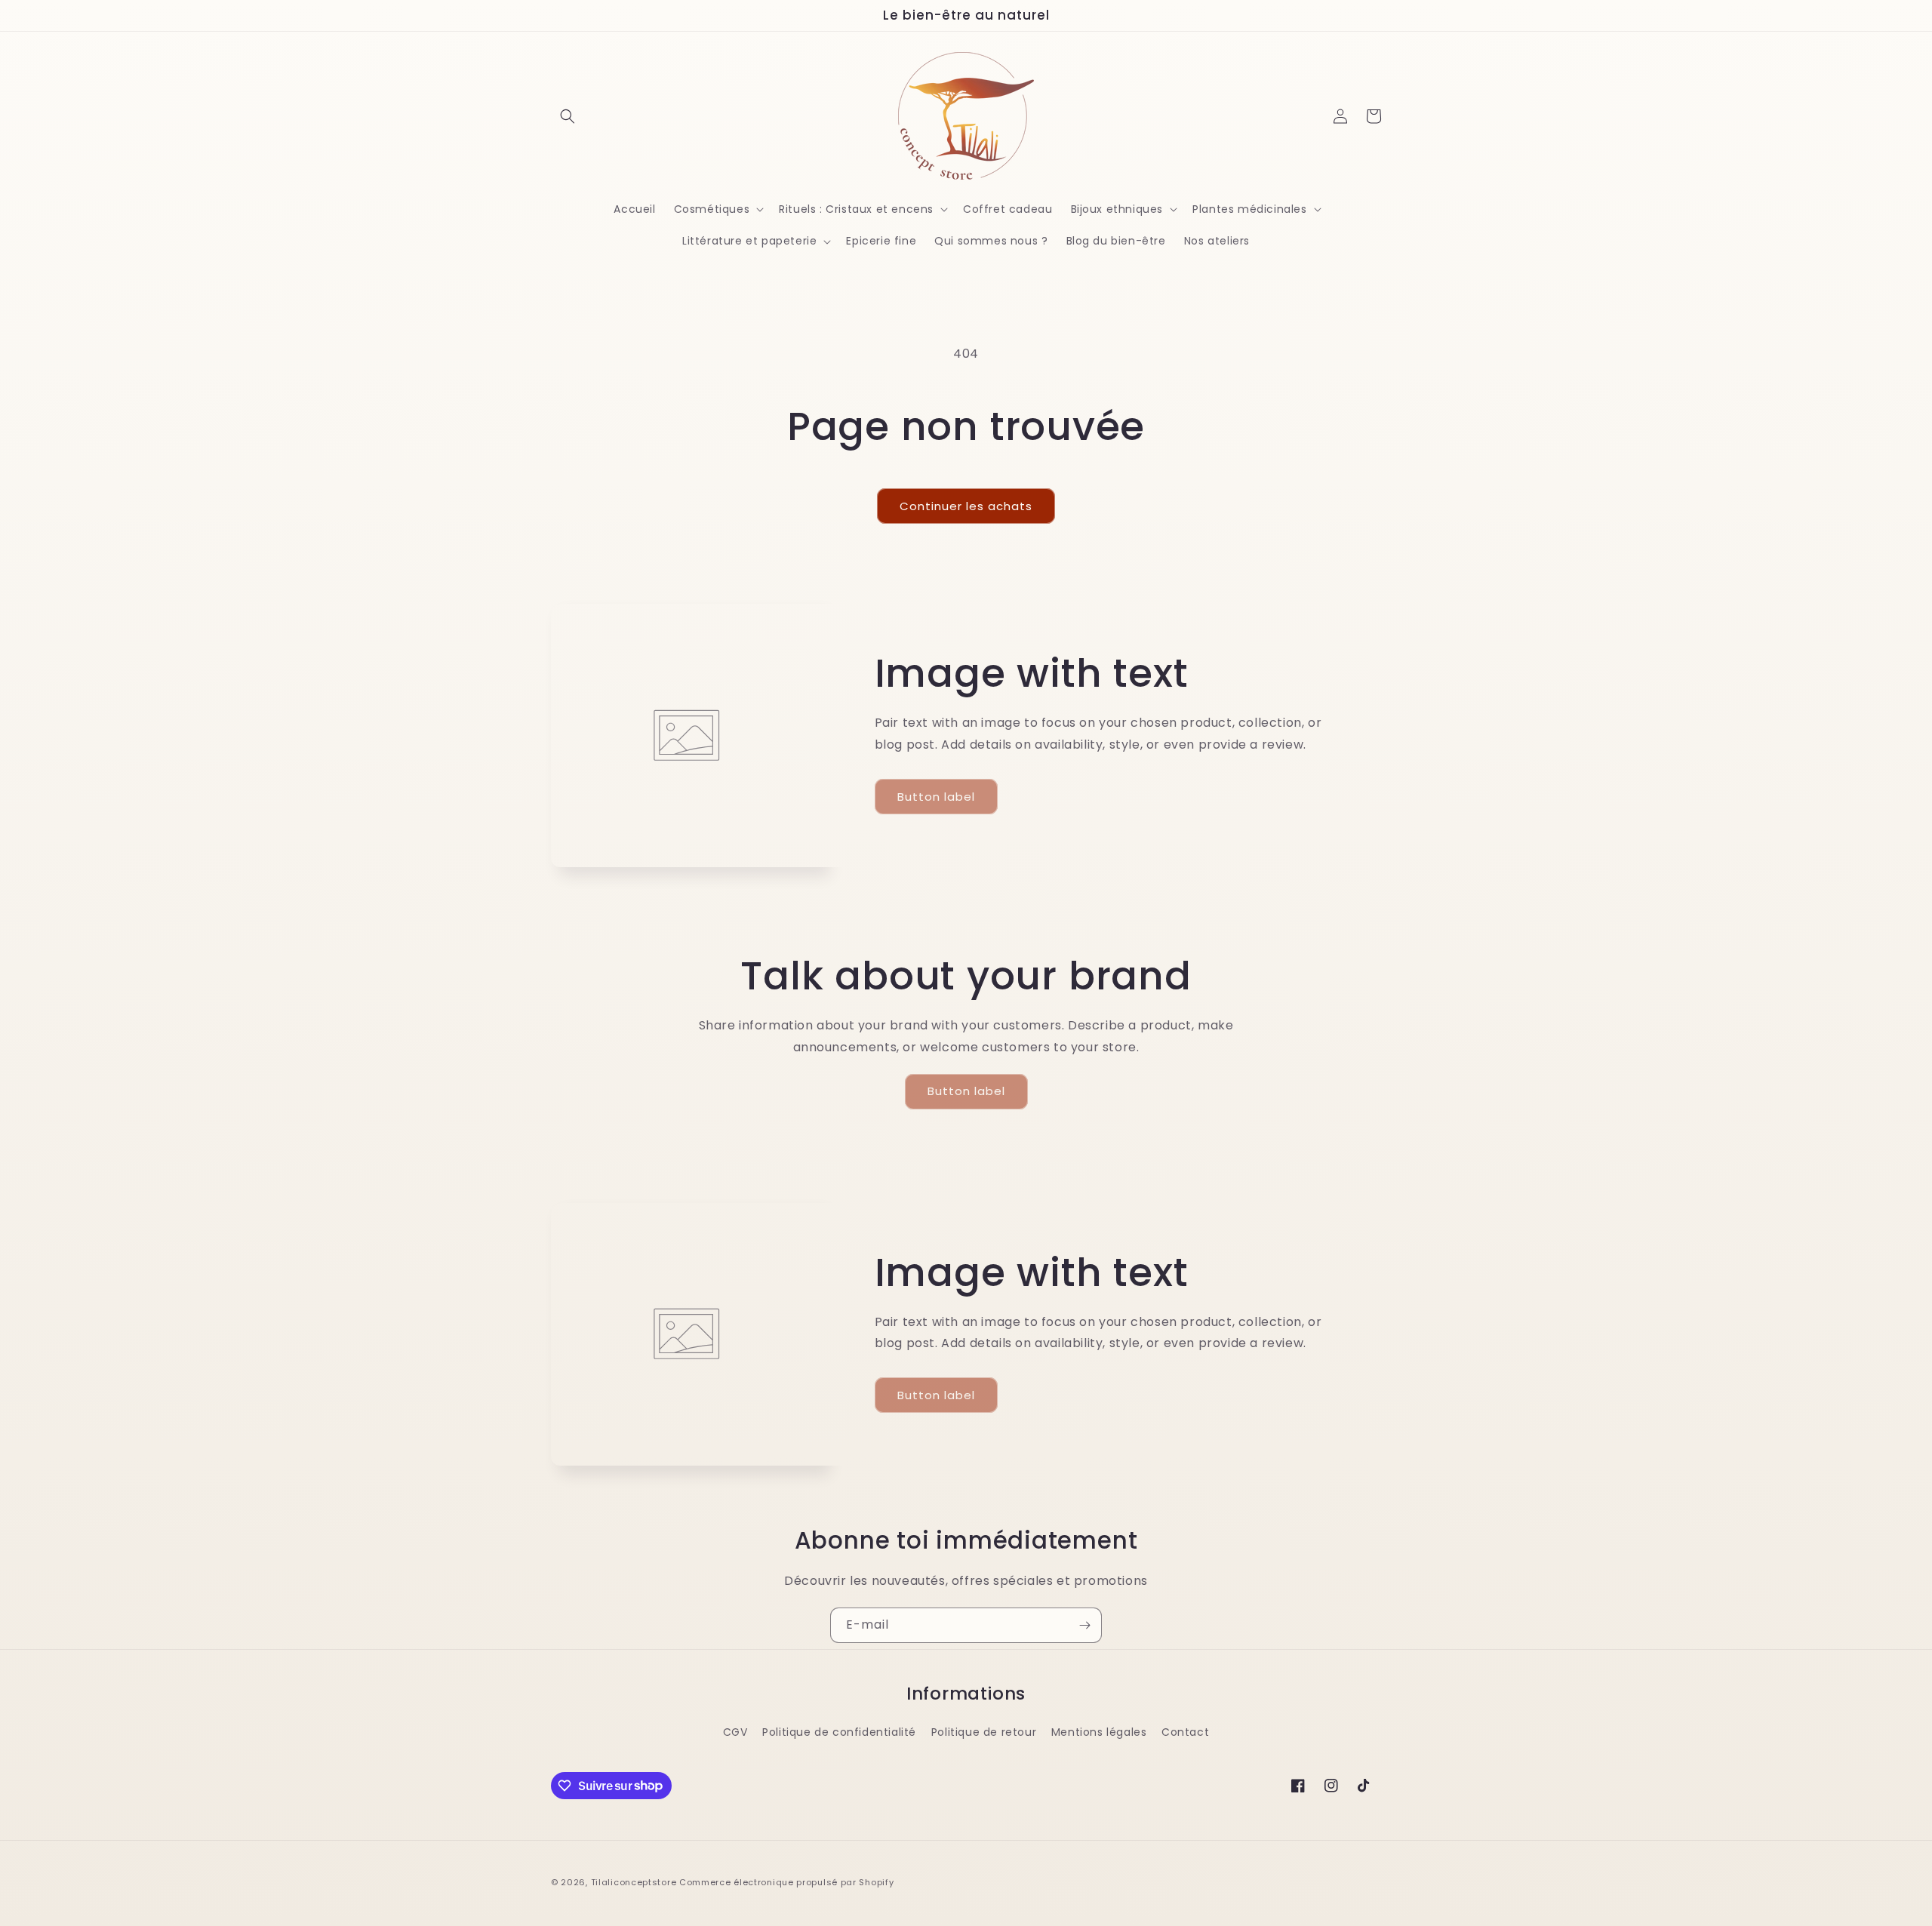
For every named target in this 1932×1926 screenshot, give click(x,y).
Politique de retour (984, 1732)
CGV (735, 1732)
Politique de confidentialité (839, 1732)
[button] (568, 116)
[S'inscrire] (1084, 1625)
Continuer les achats (966, 506)
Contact (1185, 1732)
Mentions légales (1099, 1732)
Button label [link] (936, 797)
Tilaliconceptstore (634, 1882)
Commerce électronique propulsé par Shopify (786, 1882)
